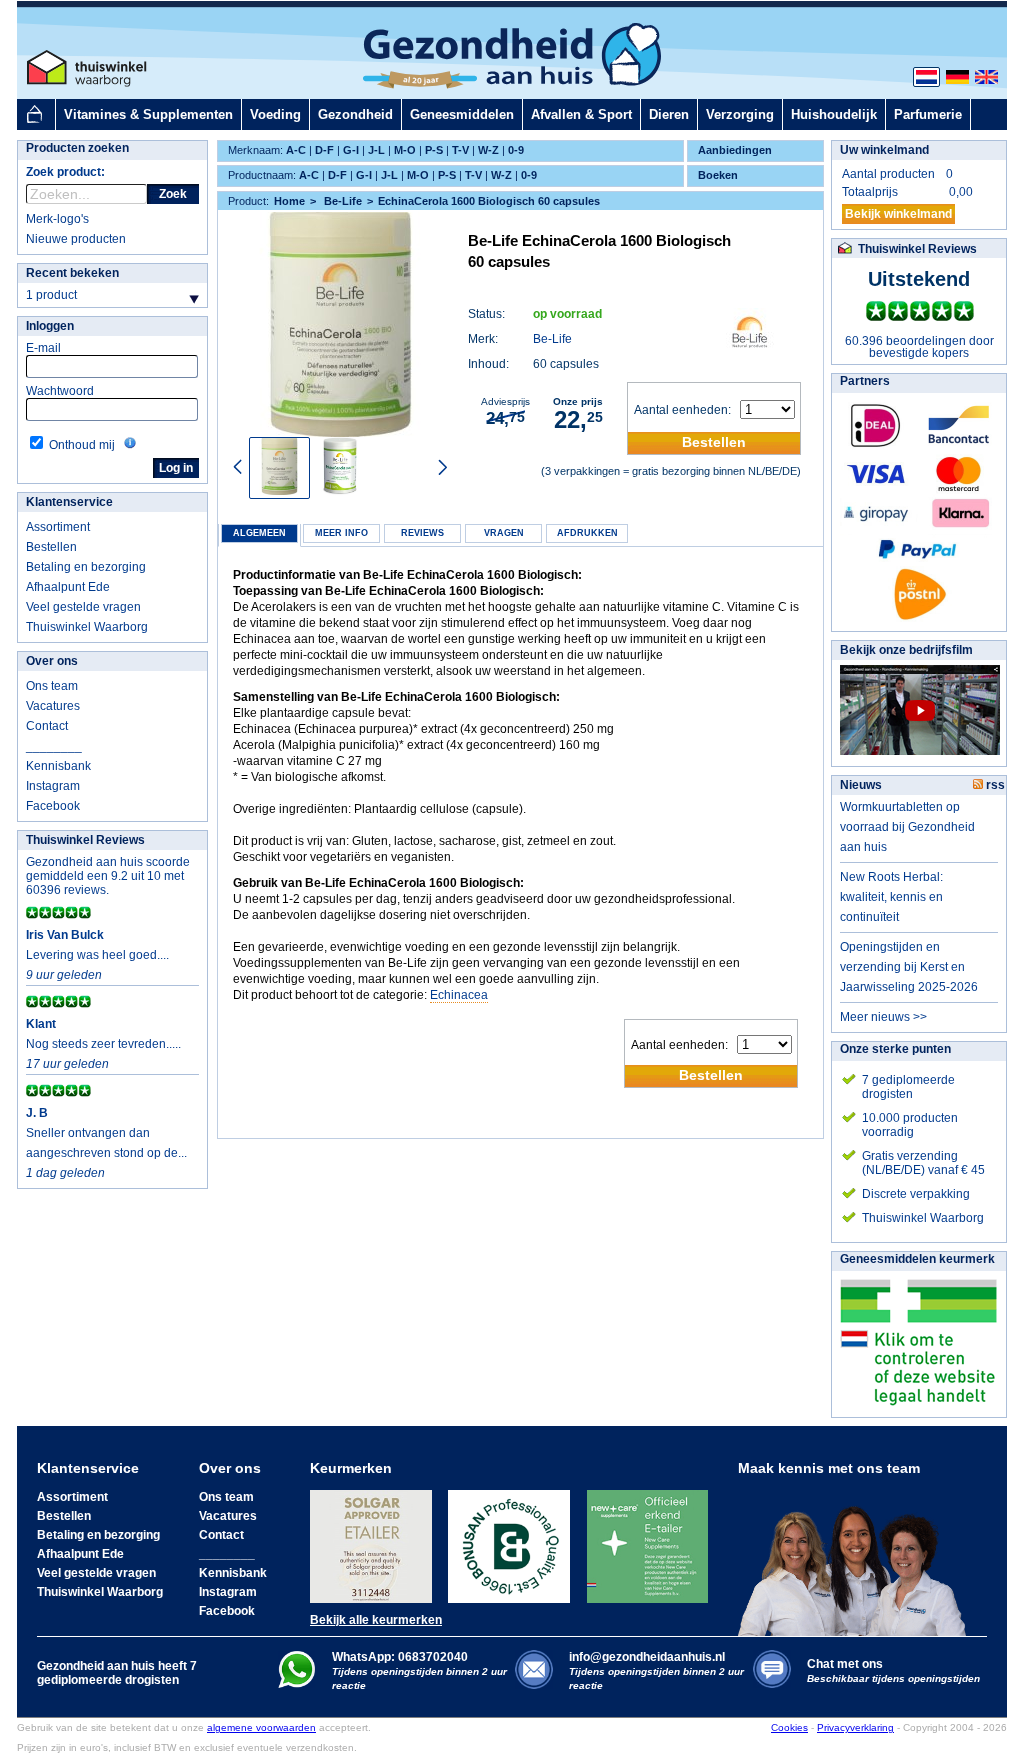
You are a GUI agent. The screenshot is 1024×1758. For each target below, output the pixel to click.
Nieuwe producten (76, 239)
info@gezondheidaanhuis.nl (656, 1670)
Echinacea (459, 995)
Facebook (53, 806)
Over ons (52, 661)
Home (289, 201)
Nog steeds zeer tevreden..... (103, 1044)
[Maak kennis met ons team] (858, 1556)
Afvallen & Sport (581, 114)
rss (994, 785)
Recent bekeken (72, 273)
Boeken (718, 175)
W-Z (488, 150)
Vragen (504, 533)
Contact (47, 726)
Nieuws (861, 785)
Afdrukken (587, 533)
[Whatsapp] (296, 1684)
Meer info (341, 533)
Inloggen (50, 326)
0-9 (516, 150)
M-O (405, 150)
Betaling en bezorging (86, 567)
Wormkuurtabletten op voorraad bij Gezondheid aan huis (907, 827)
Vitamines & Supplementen (148, 114)
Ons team (52, 686)
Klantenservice (69, 502)
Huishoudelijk (834, 114)
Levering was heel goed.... (97, 955)
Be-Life (552, 339)
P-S (434, 150)
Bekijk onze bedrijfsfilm (906, 650)
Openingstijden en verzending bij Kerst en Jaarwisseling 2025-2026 (909, 967)
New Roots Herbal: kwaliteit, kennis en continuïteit (891, 897)
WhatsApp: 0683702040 (400, 1657)
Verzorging (740, 114)
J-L (376, 150)
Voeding (275, 114)
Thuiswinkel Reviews (85, 840)
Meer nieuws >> (883, 1017)
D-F (324, 150)
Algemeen (259, 533)
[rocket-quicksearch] (86, 194)
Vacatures (53, 706)
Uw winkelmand (884, 150)
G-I (351, 150)
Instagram (53, 786)
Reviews (422, 533)
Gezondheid (355, 114)
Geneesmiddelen (462, 114)
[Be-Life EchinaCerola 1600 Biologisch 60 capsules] (340, 324)
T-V (460, 150)
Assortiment (58, 527)
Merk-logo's (57, 219)
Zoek (173, 194)
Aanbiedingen (735, 150)
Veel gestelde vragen (83, 607)
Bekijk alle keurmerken (376, 1620)
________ (54, 746)
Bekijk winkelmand (898, 214)
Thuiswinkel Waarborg (87, 627)
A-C (296, 150)
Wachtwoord (60, 391)
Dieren (669, 114)
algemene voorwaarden (261, 1727)
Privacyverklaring (855, 1727)
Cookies (789, 1727)
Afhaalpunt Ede (68, 587)
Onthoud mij (82, 445)
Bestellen (51, 547)
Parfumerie (928, 114)
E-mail (43, 348)
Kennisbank (58, 766)
